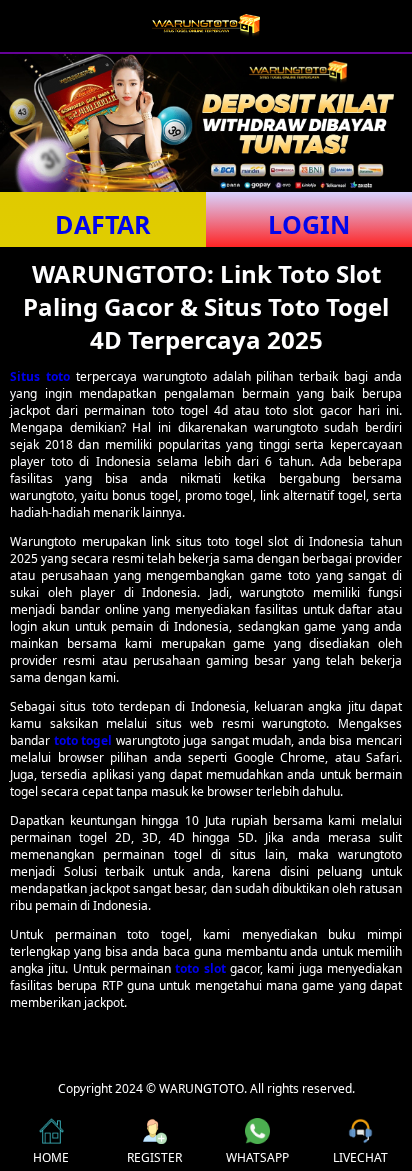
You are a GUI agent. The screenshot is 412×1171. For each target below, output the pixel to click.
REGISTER (154, 1157)
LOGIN (309, 224)
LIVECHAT (360, 1157)
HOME (51, 1157)
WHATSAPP (257, 1157)
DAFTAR (103, 224)
